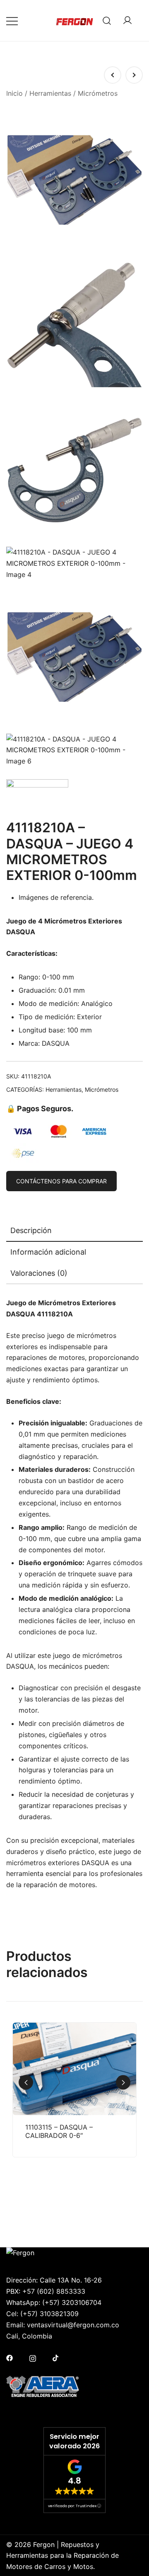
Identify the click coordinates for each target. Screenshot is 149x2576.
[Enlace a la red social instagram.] (33, 2358)
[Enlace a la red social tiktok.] (56, 2358)
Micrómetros (98, 93)
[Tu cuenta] (127, 21)
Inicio (14, 93)
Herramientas (50, 93)
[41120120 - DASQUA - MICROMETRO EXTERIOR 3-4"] (134, 75)
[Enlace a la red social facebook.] (10, 2358)
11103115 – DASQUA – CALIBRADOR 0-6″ (59, 2131)
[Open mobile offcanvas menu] (12, 21)
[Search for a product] (107, 21)
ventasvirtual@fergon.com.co (73, 2325)
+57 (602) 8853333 (54, 2291)
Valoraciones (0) (39, 1273)
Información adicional (48, 1252)
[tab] (74, 1231)
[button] (123, 2083)
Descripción (31, 1230)
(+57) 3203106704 (72, 2302)
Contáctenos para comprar (61, 1181)
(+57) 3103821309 (49, 2314)
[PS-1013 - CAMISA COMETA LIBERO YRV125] (113, 75)
